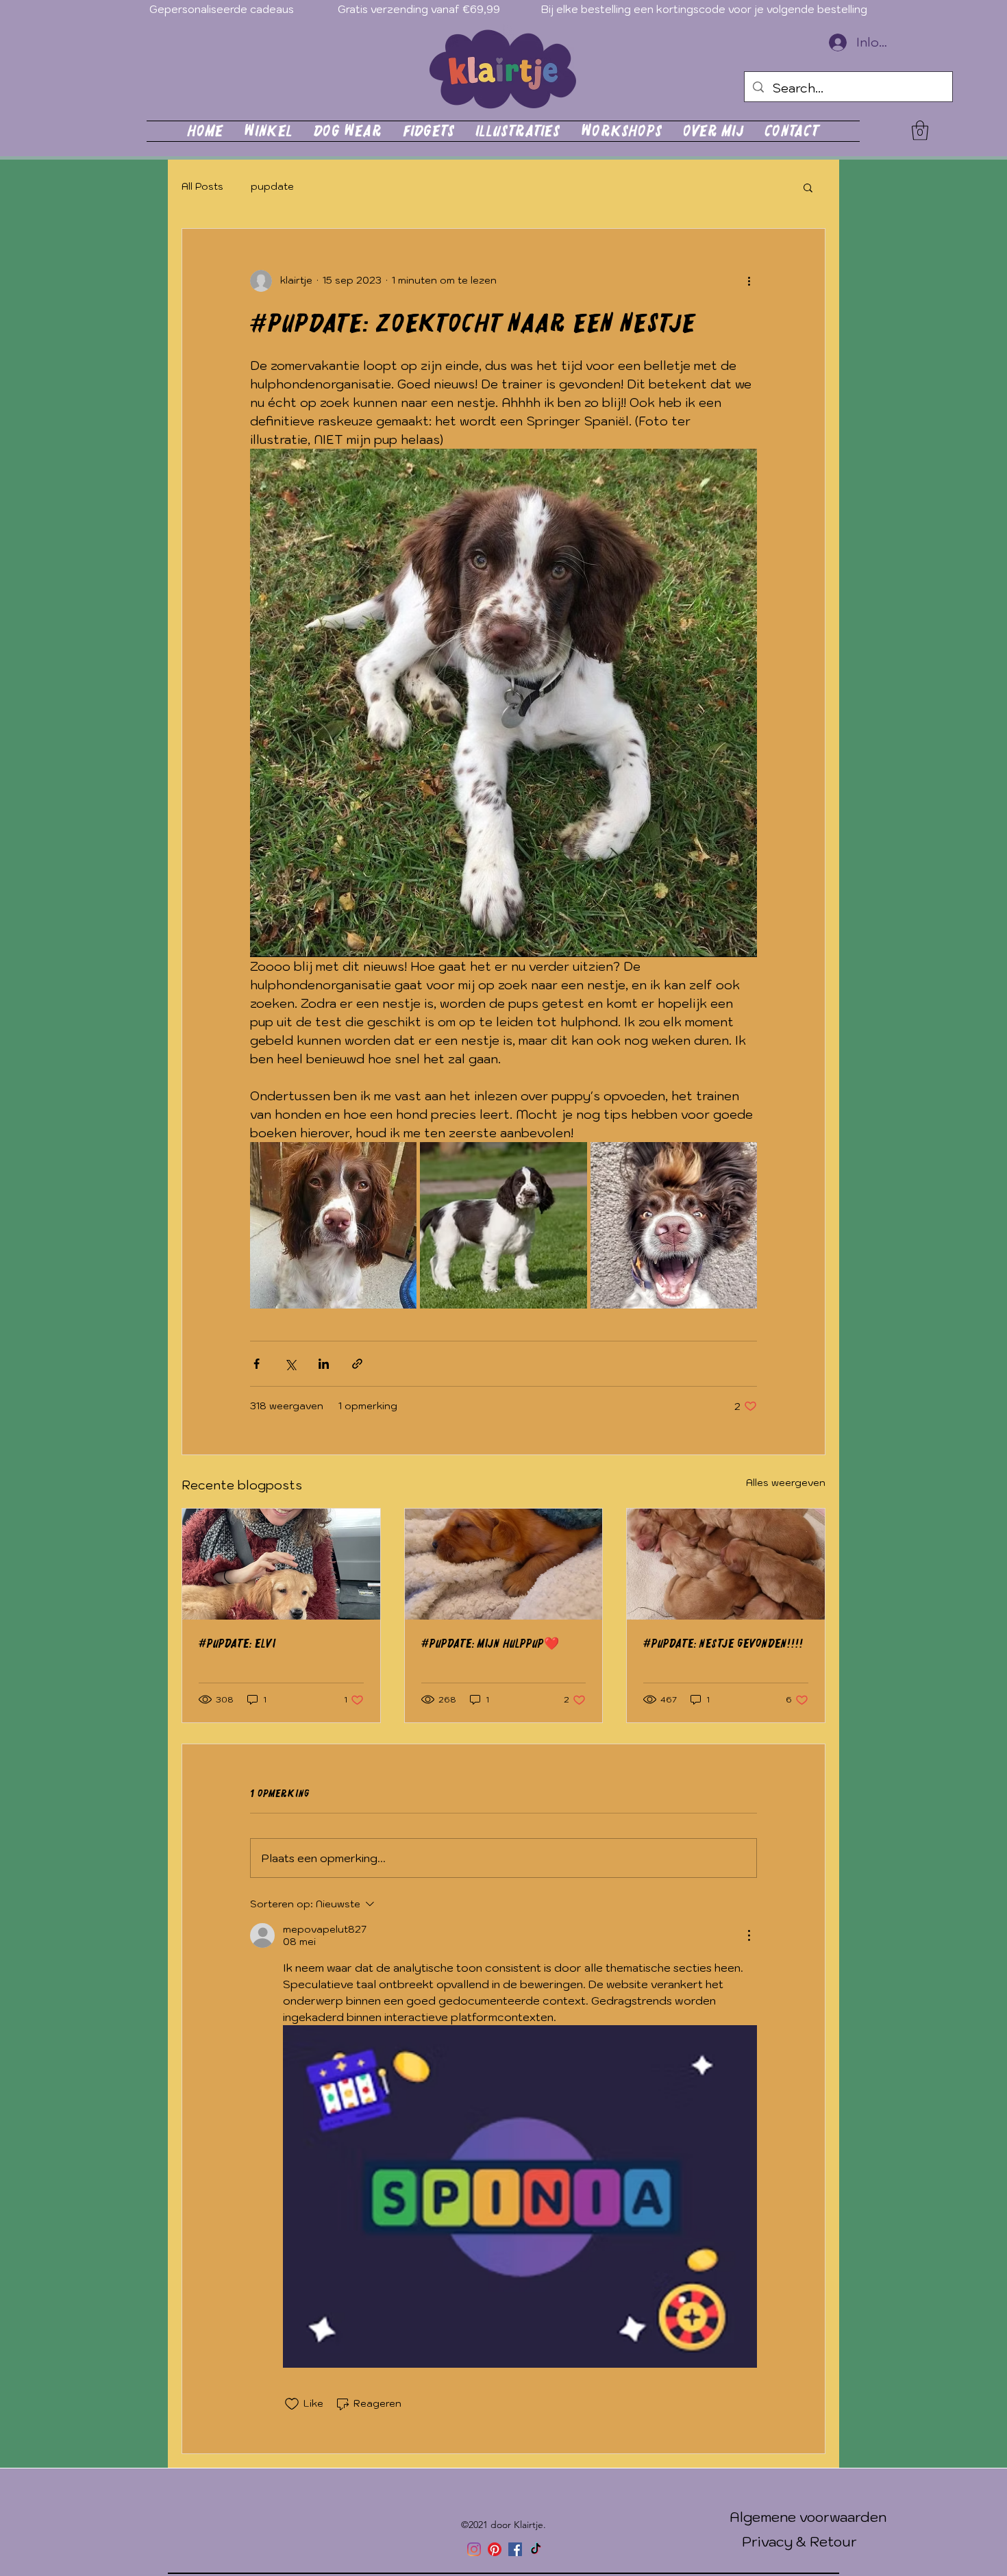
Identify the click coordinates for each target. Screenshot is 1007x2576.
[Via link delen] (357, 1364)
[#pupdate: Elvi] (281, 1564)
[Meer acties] (749, 281)
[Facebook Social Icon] (515, 2549)
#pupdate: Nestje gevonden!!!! (723, 1644)
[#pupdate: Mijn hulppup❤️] (504, 1564)
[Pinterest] (495, 2549)
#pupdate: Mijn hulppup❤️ (490, 1644)
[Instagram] (474, 2549)
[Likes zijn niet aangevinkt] (292, 2404)
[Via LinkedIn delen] (324, 1364)
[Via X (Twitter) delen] (290, 1364)
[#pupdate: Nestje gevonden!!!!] (726, 1564)
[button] (920, 131)
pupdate (272, 186)
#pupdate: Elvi (237, 1644)
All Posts (202, 186)
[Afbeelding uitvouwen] (333, 1225)
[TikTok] (536, 2549)
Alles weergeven (786, 1483)
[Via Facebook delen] (257, 1364)
